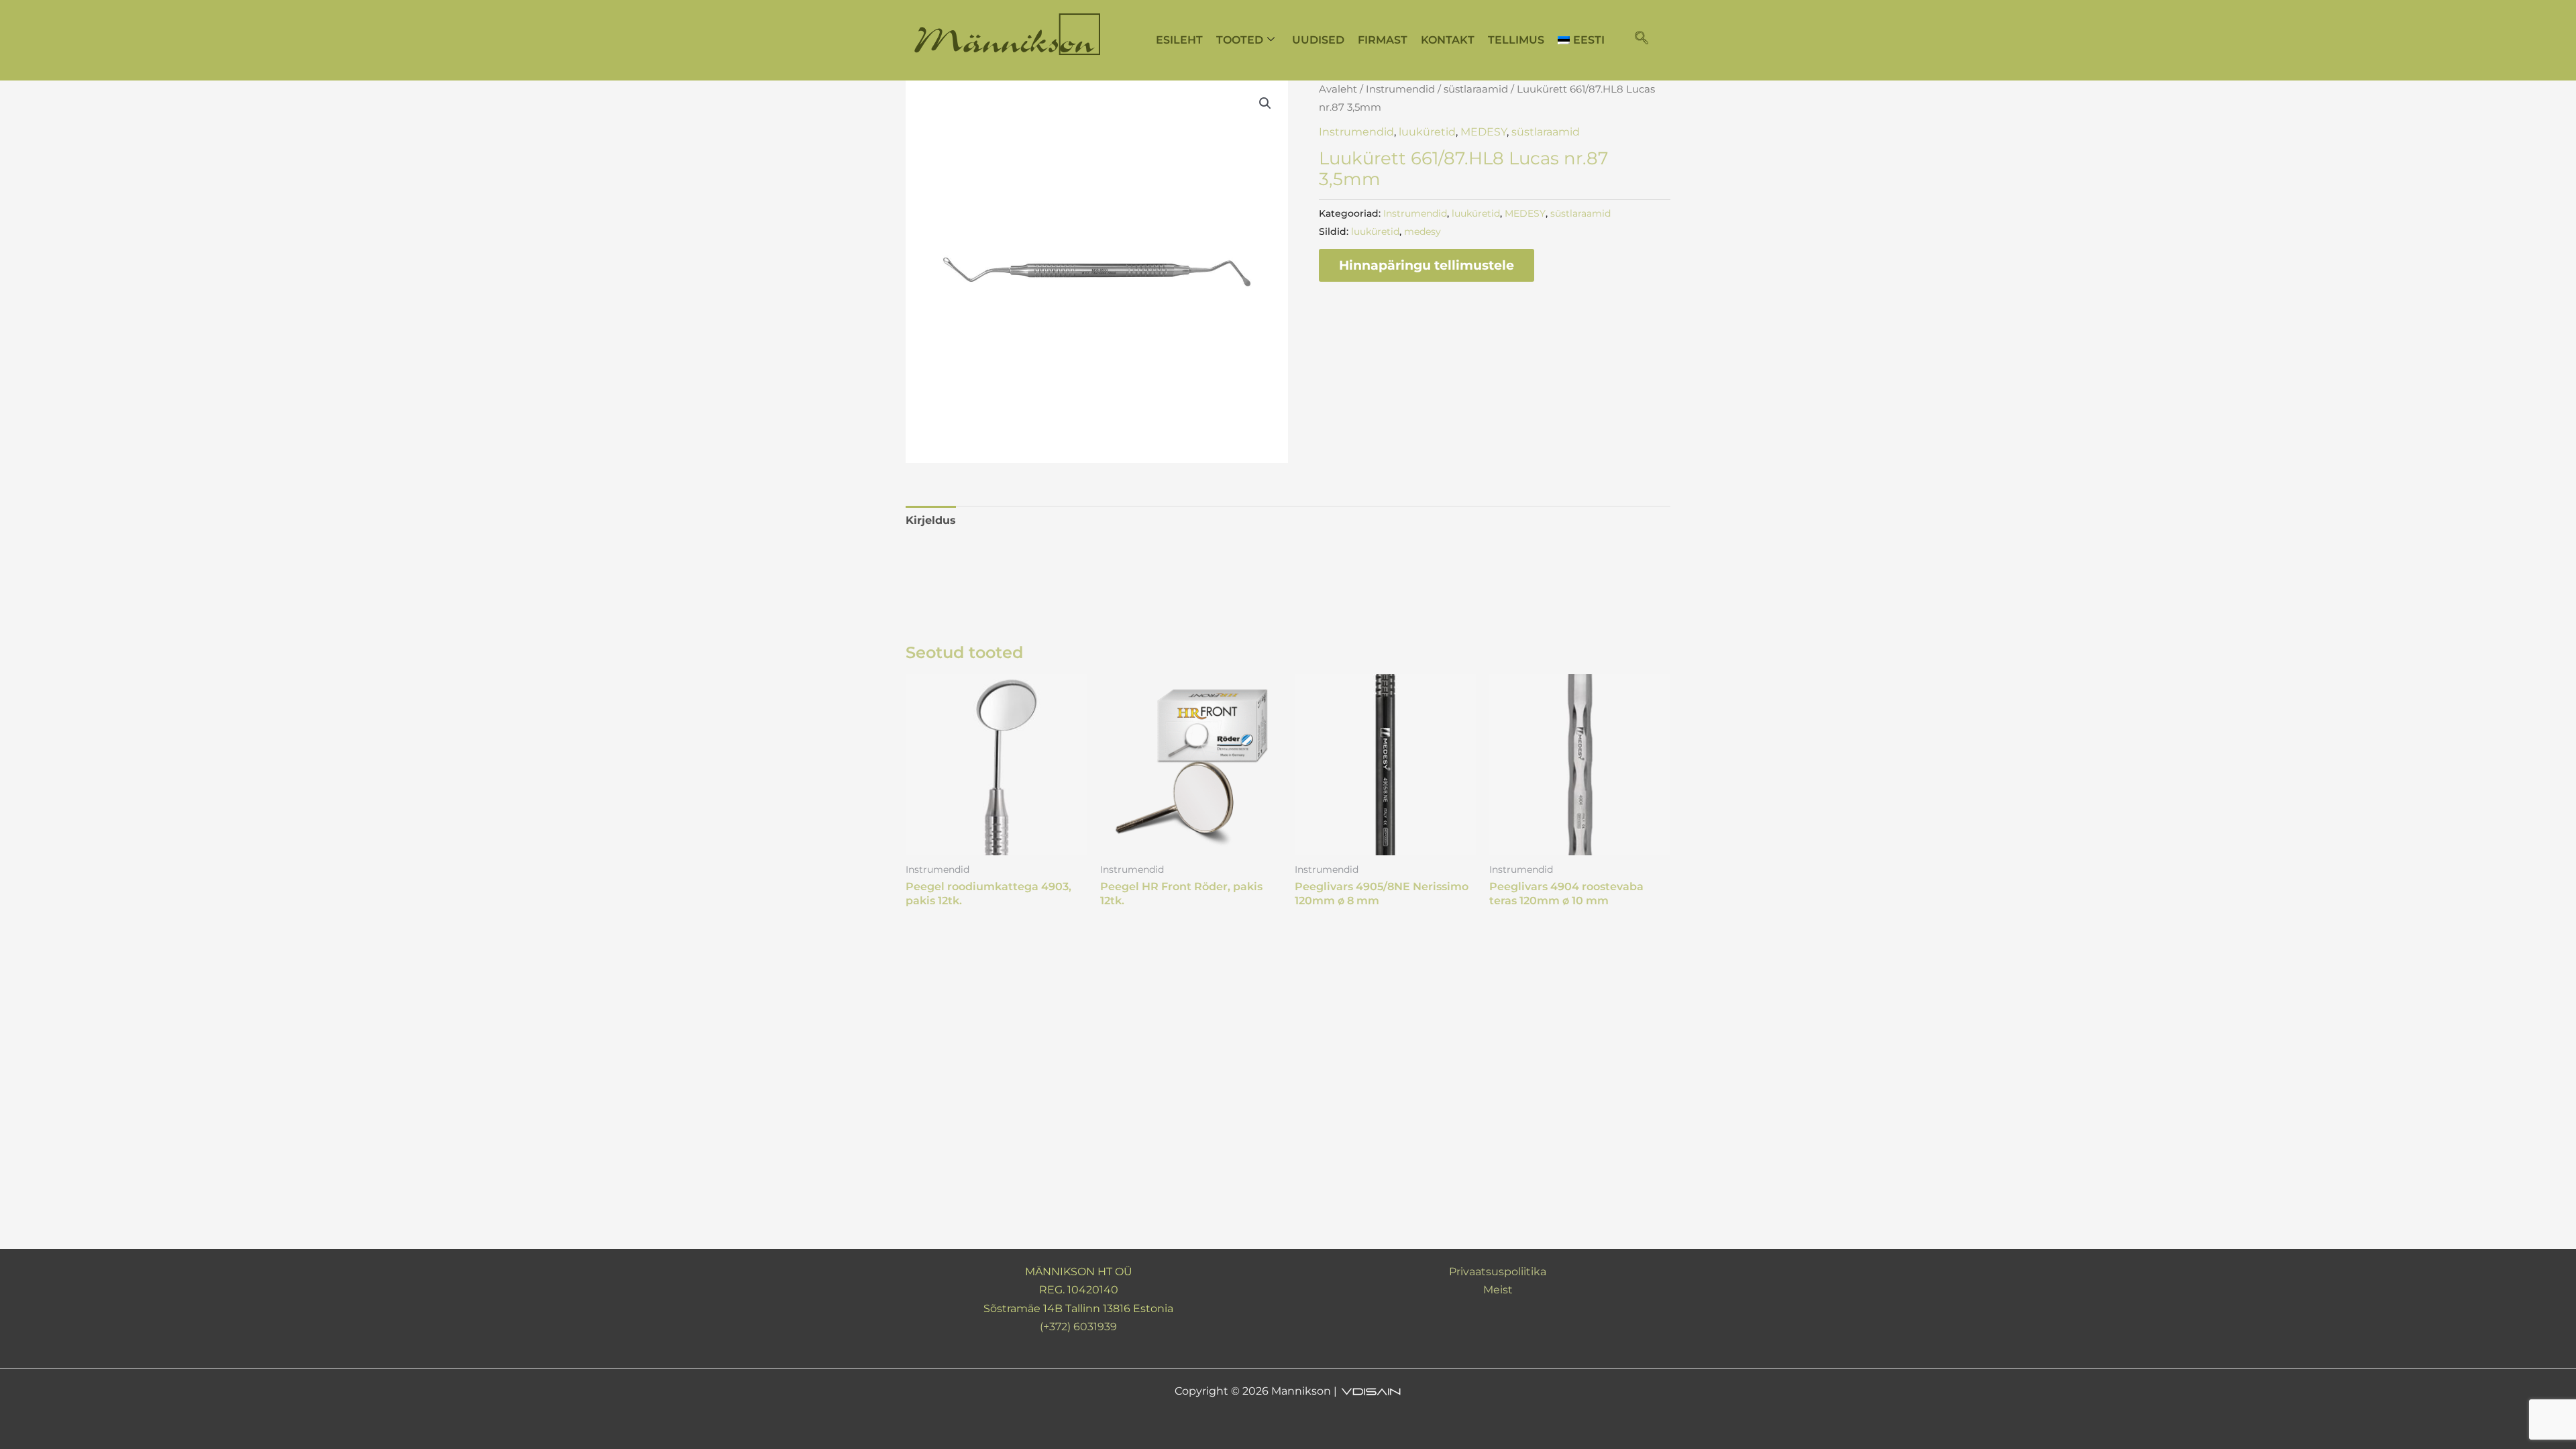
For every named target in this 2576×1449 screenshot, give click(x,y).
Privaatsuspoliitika (1498, 1272)
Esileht (1179, 40)
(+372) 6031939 (1078, 1327)
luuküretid (1427, 132)
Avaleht (1338, 89)
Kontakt (1448, 40)
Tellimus (1516, 40)
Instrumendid (1400, 89)
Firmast (1383, 40)
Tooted (1240, 40)
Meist (1498, 1290)
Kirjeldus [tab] (931, 520)
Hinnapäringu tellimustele (1427, 265)
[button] (1642, 39)
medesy (1423, 231)
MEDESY (1484, 132)
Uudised (1318, 40)
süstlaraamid (1476, 89)
